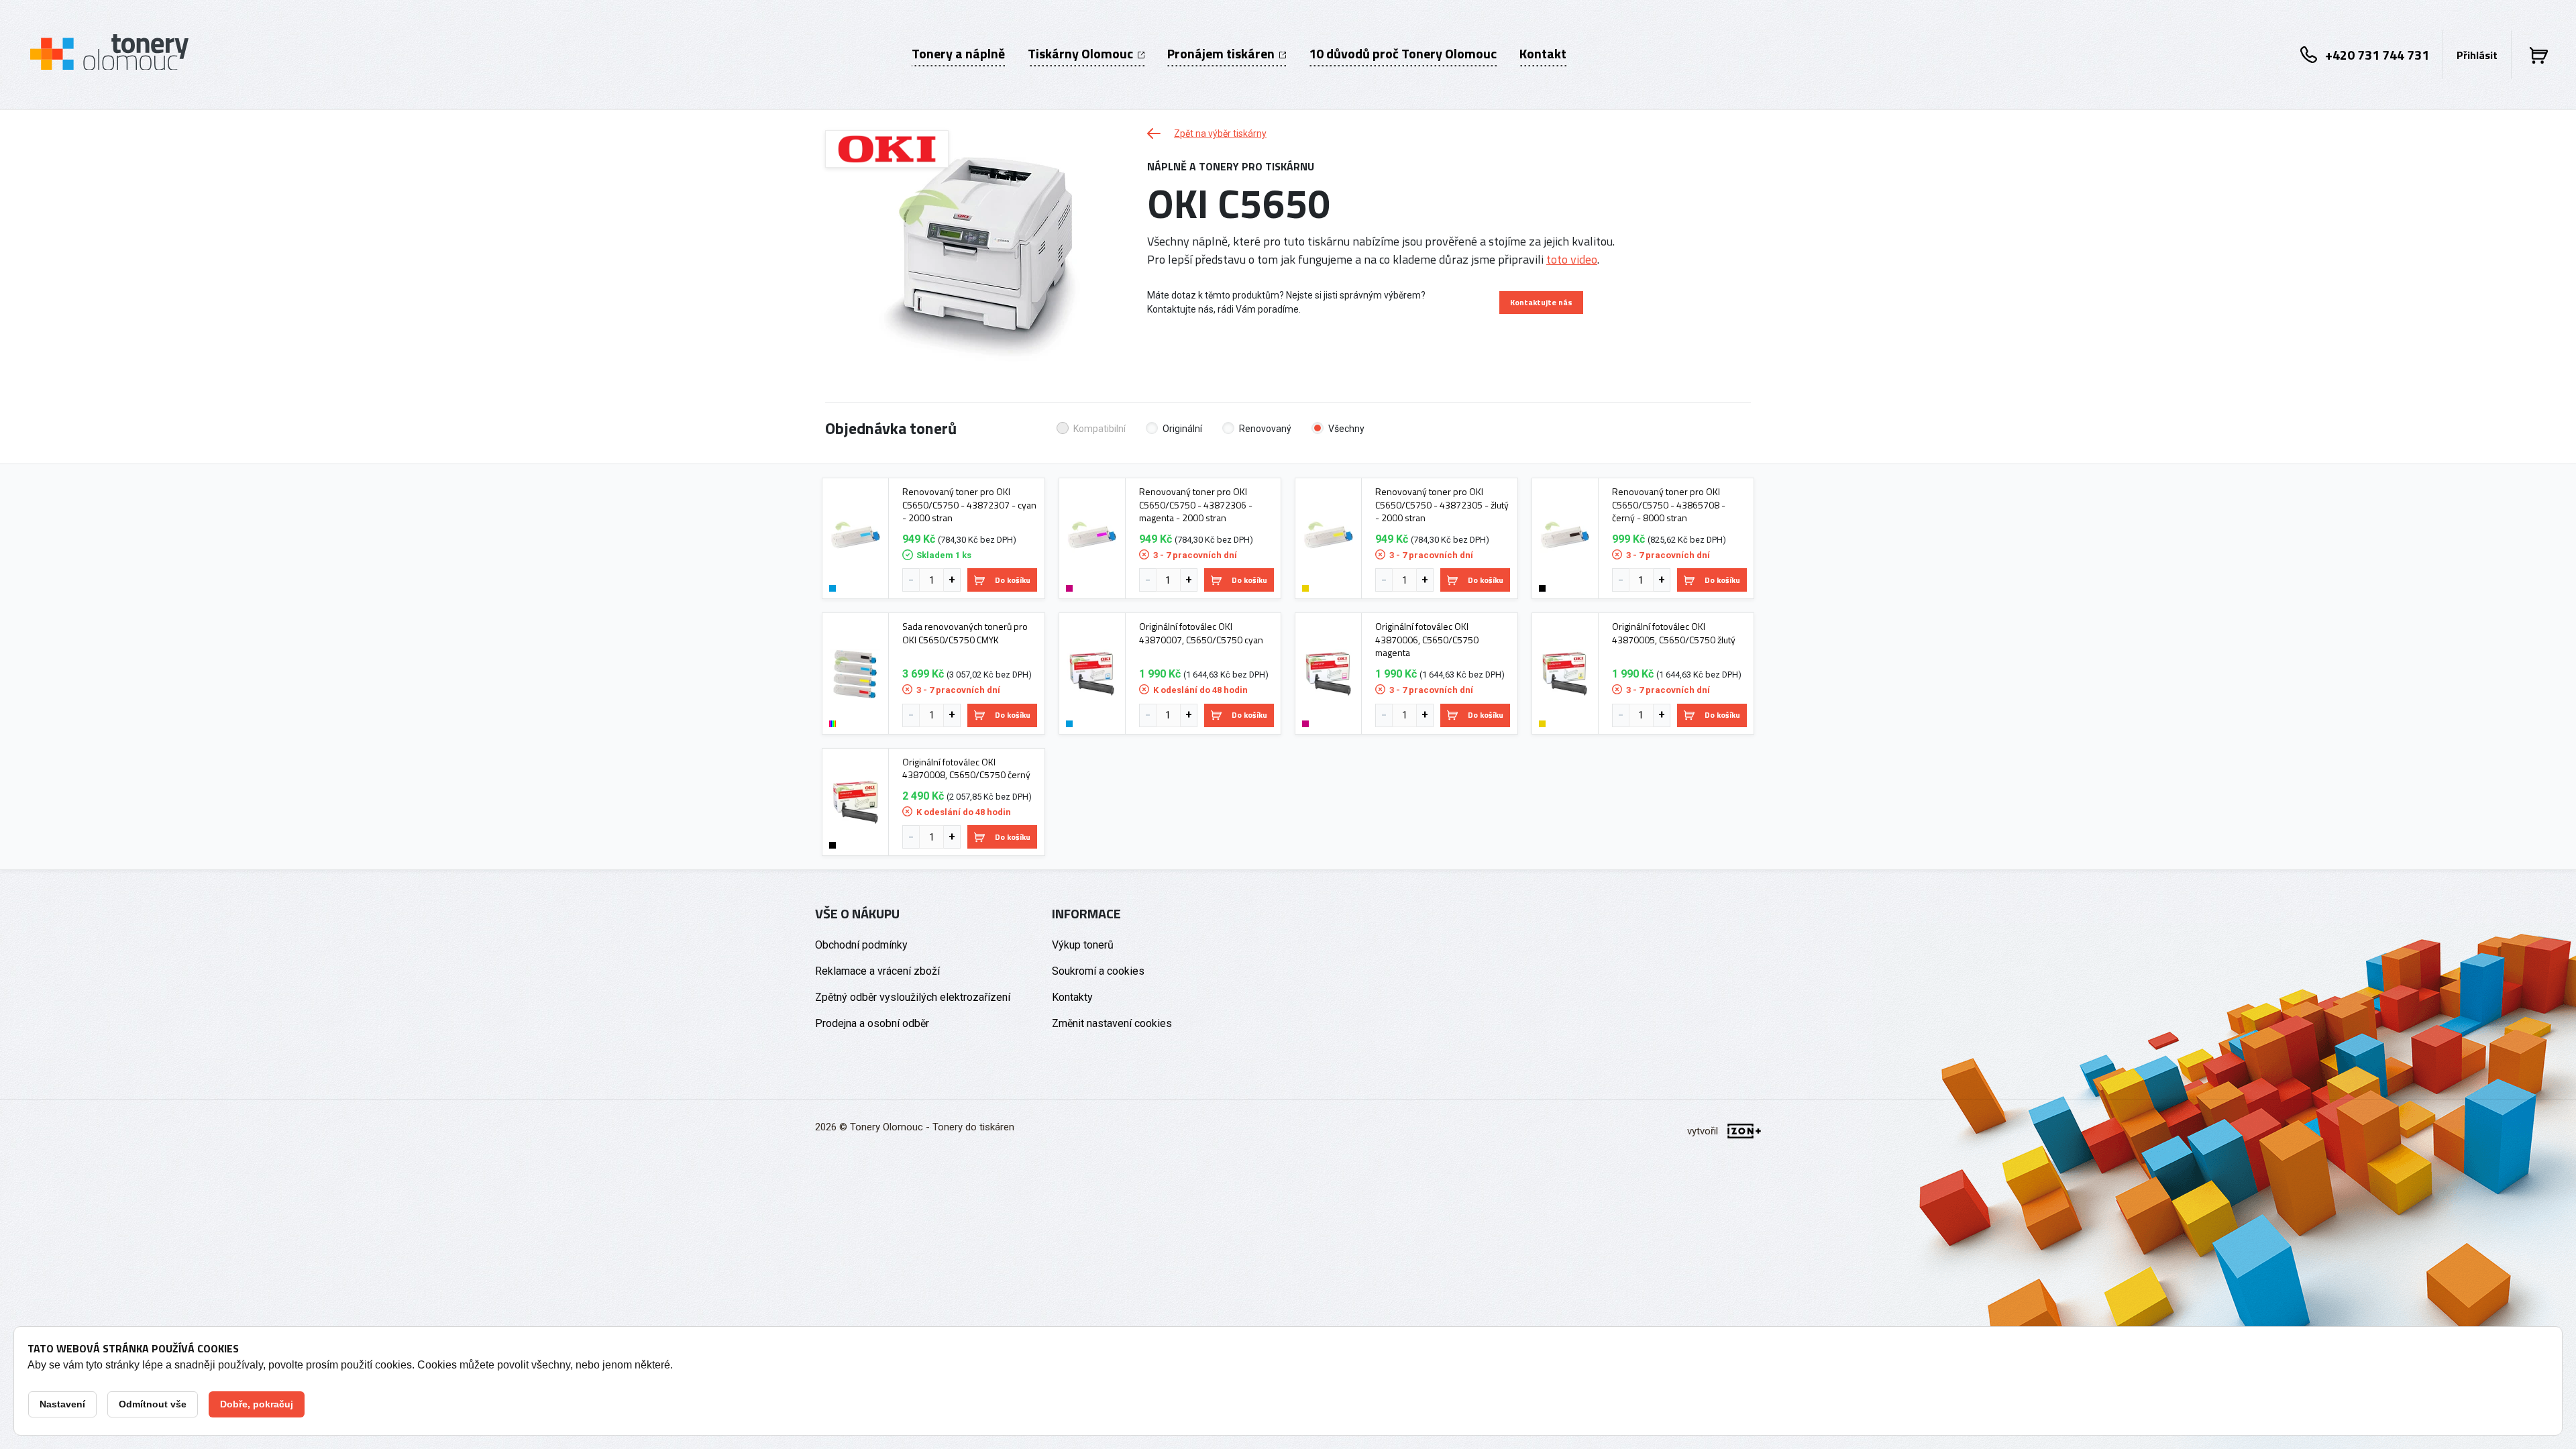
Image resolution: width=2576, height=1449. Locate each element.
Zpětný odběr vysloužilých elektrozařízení (913, 997)
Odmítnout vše (153, 1404)
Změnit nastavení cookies (1112, 1023)
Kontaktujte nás (1541, 302)
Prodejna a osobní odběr (872, 1023)
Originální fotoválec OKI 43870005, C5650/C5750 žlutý (1674, 633)
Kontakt (1543, 54)
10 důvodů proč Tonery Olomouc (1403, 54)
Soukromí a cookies (1098, 971)
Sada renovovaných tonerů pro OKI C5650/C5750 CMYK (965, 633)
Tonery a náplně (958, 54)
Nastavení (62, 1404)
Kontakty (1072, 997)
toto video (1572, 259)
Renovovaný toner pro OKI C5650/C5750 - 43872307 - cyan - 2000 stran (969, 505)
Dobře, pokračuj (257, 1404)
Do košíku (1013, 580)
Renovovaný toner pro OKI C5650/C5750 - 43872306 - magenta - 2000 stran (1196, 505)
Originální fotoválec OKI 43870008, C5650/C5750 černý (966, 768)
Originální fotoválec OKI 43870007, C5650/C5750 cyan (1201, 633)
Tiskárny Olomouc (1082, 54)
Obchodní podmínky (861, 945)
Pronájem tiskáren (1222, 54)
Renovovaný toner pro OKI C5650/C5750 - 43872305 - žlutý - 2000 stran (1442, 505)
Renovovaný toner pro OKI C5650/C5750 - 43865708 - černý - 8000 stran (1669, 505)
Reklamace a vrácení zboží (877, 971)
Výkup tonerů (1083, 945)
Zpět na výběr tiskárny (1220, 133)
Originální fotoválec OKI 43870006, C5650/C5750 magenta (1427, 640)
